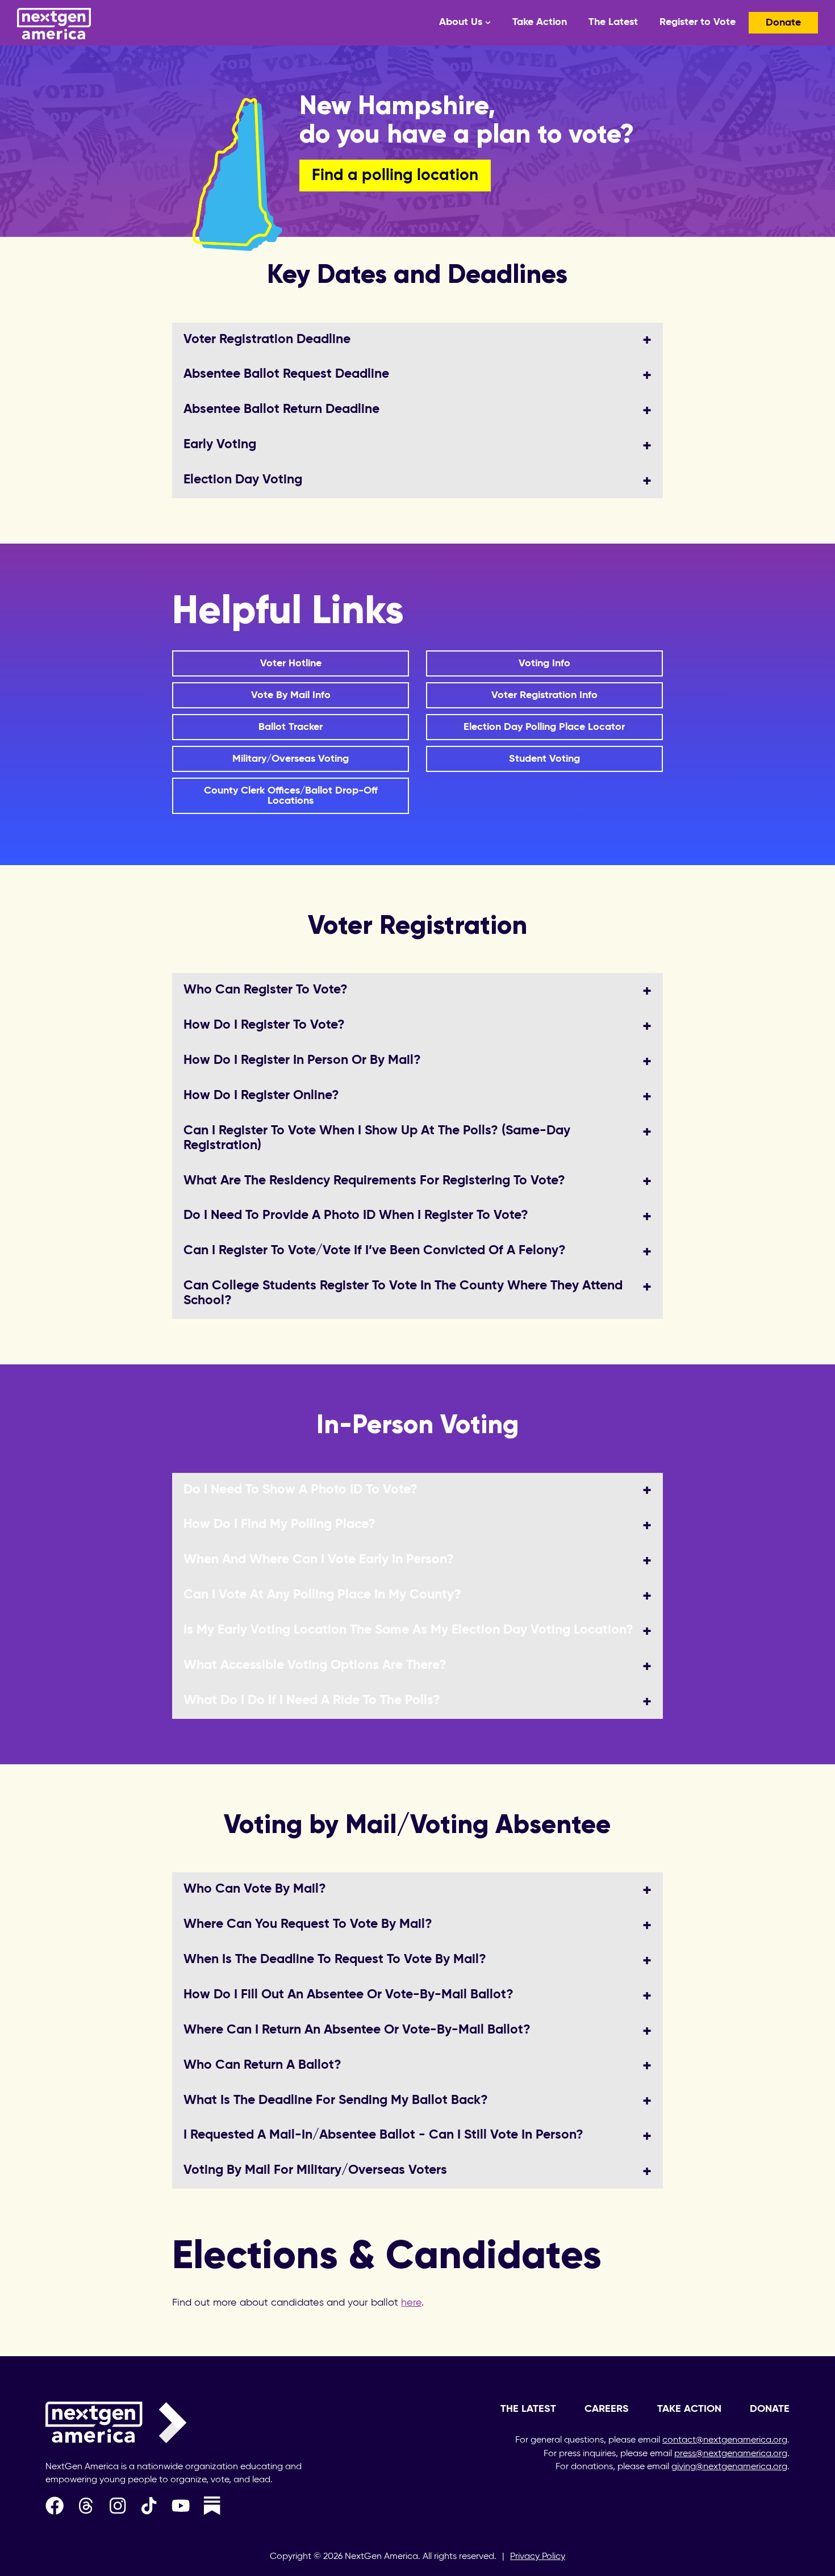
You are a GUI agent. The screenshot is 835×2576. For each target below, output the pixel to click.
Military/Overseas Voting (291, 759)
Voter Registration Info (544, 695)
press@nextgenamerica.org (731, 2454)
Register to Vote (698, 22)
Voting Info (544, 663)
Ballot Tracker (291, 727)
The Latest (613, 22)
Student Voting (544, 759)
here (411, 2303)
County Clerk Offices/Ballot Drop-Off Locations (291, 796)
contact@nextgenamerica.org (725, 2440)
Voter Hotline (291, 663)
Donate (783, 23)
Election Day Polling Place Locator (544, 727)
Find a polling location (395, 176)
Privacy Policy (538, 2557)
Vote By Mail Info (291, 695)
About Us (461, 22)
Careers (607, 2409)
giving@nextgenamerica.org (729, 2467)
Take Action (540, 22)
